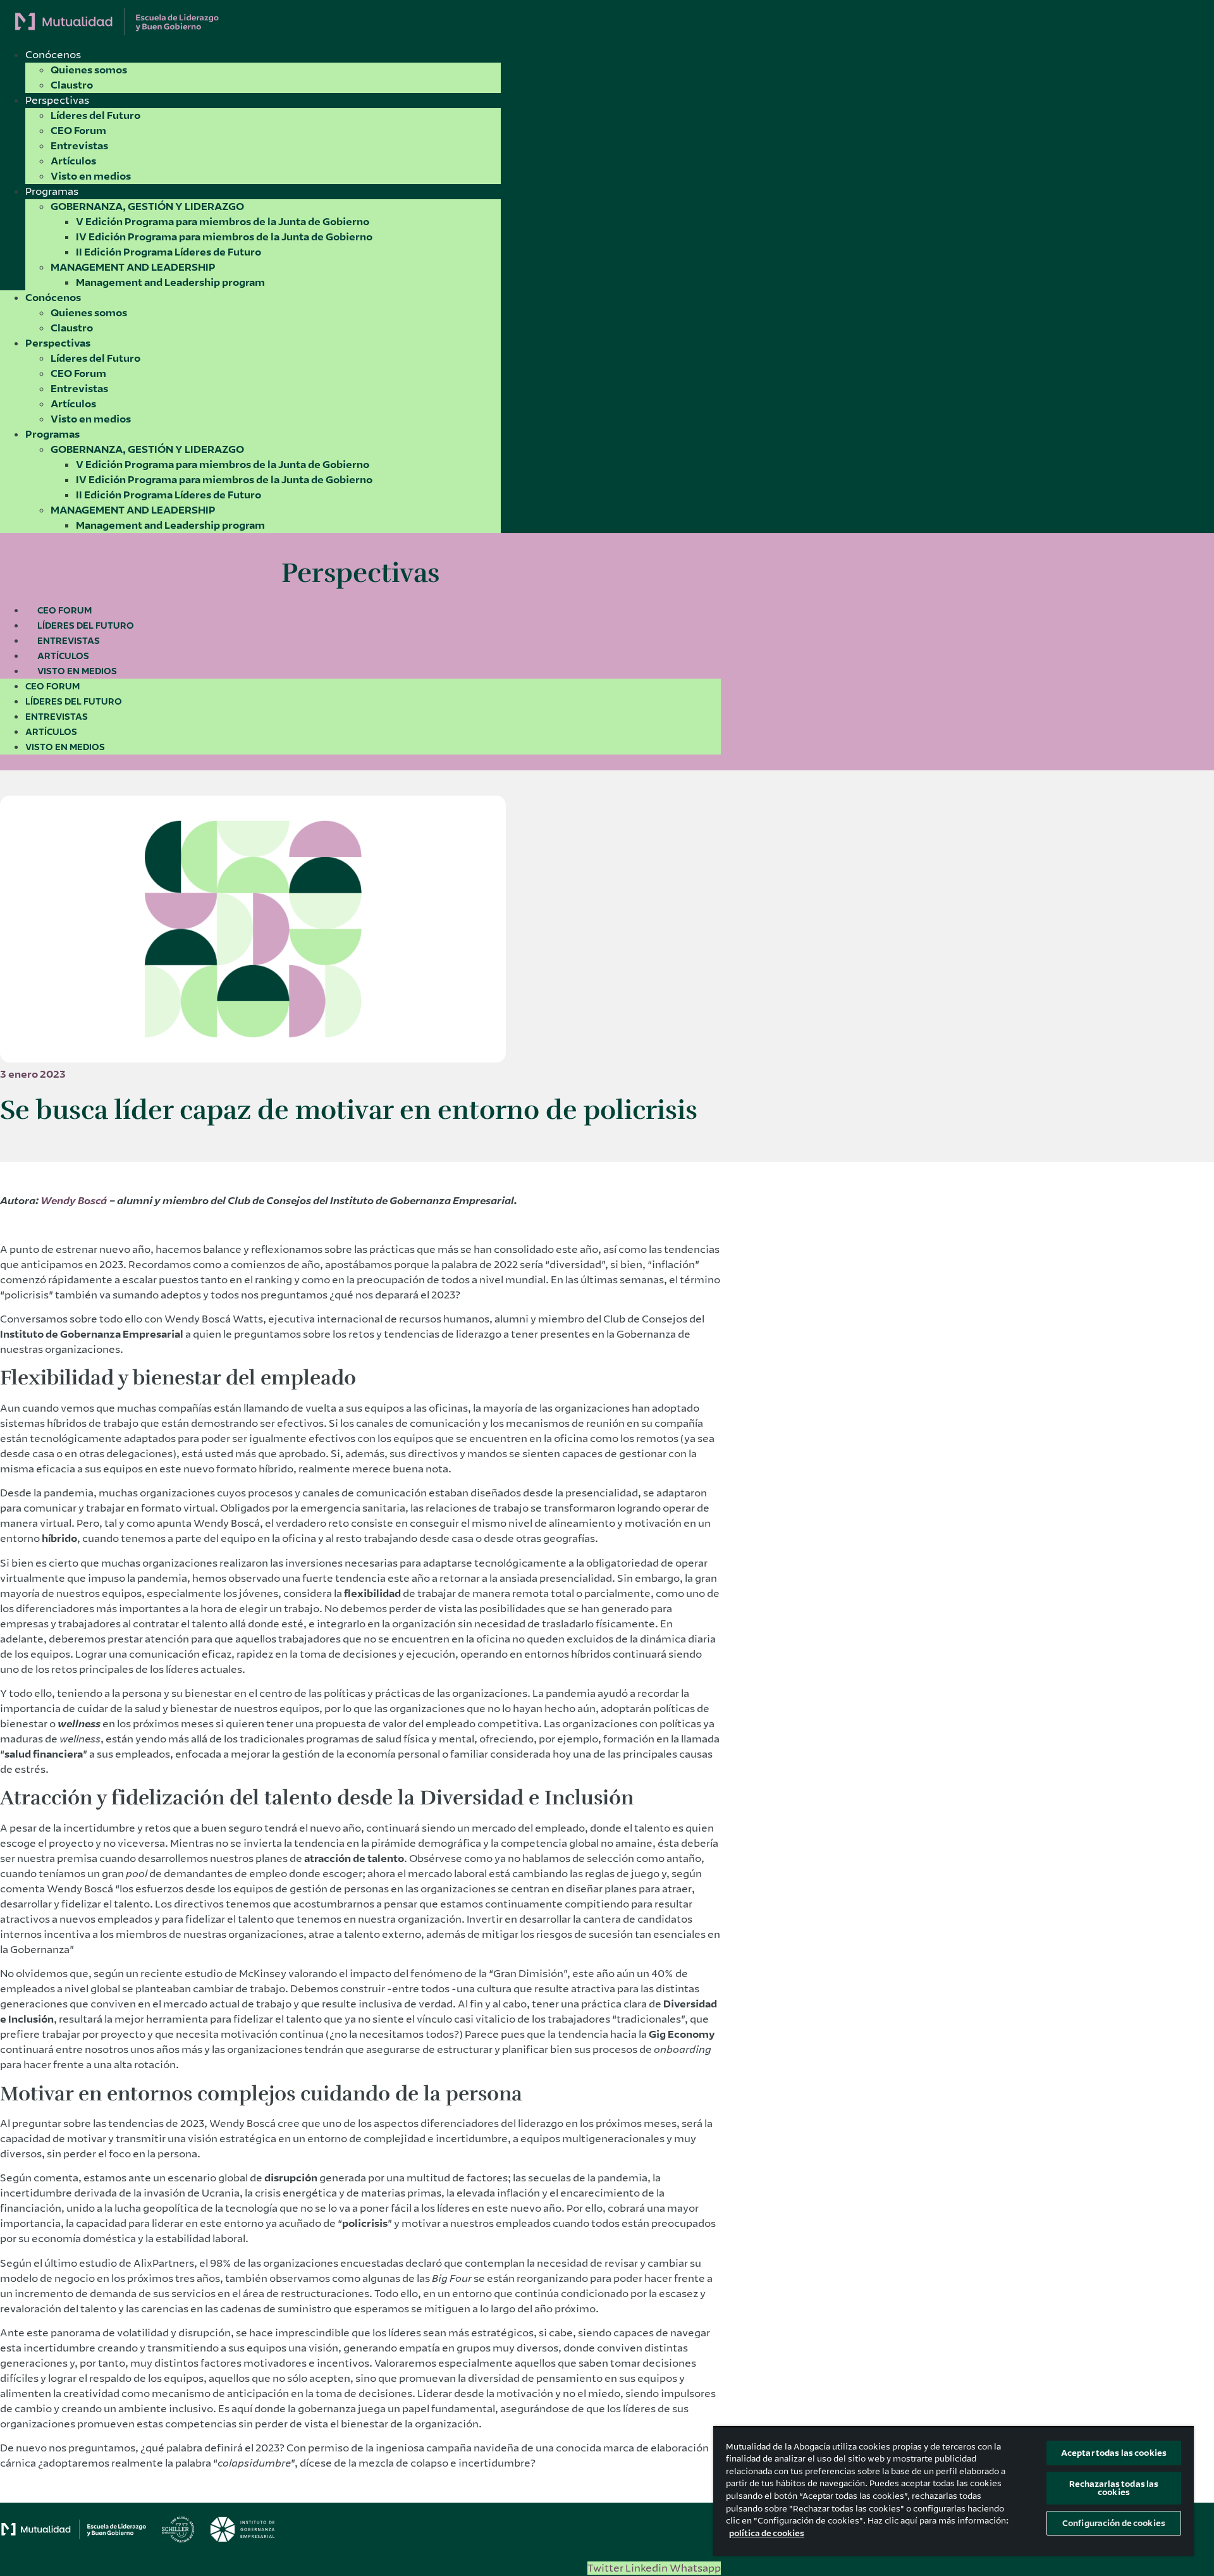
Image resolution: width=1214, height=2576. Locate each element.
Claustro (72, 85)
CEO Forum (78, 131)
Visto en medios (91, 176)
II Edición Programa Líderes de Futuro (169, 252)
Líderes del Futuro (95, 115)
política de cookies (767, 2533)
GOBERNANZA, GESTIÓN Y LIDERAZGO (147, 206)
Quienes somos (89, 70)
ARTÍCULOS (63, 656)
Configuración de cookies (1114, 2523)
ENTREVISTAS (69, 641)
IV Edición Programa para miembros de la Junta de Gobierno (224, 237)
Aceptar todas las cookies (1114, 2453)
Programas (52, 191)
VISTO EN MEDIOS (77, 671)
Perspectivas (57, 100)
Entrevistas (79, 146)
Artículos (73, 161)
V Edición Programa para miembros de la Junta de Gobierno (223, 222)
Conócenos (53, 55)
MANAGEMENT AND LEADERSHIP (133, 267)
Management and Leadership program (170, 282)
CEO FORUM (64, 610)
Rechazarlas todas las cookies (1114, 2488)
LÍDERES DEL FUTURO (86, 626)
